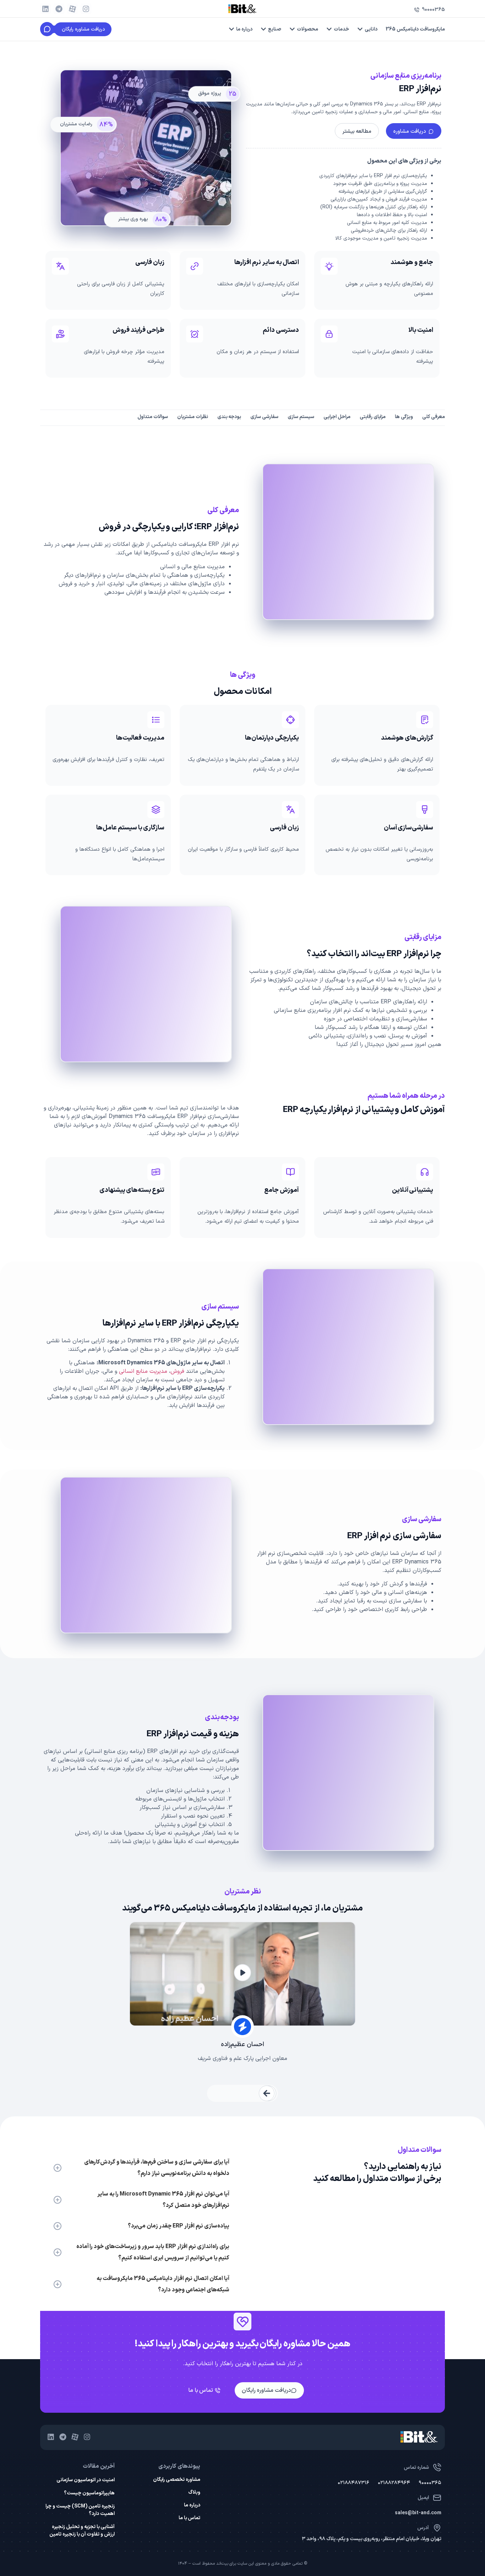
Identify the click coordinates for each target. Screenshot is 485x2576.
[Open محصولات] (292, 29)
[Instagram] (86, 9)
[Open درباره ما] (231, 29)
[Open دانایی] (360, 29)
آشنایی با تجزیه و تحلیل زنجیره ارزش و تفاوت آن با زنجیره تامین (82, 2531)
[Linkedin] (45, 9)
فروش (177, 1371)
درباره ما (192, 2505)
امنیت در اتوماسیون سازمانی (86, 2480)
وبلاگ (194, 2493)
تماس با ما (189, 2518)
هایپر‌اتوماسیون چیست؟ (89, 2493)
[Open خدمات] (329, 29)
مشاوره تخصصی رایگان (176, 2480)
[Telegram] (59, 9)
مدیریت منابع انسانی (143, 1371)
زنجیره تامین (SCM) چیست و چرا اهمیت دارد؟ (80, 2510)
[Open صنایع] (263, 29)
